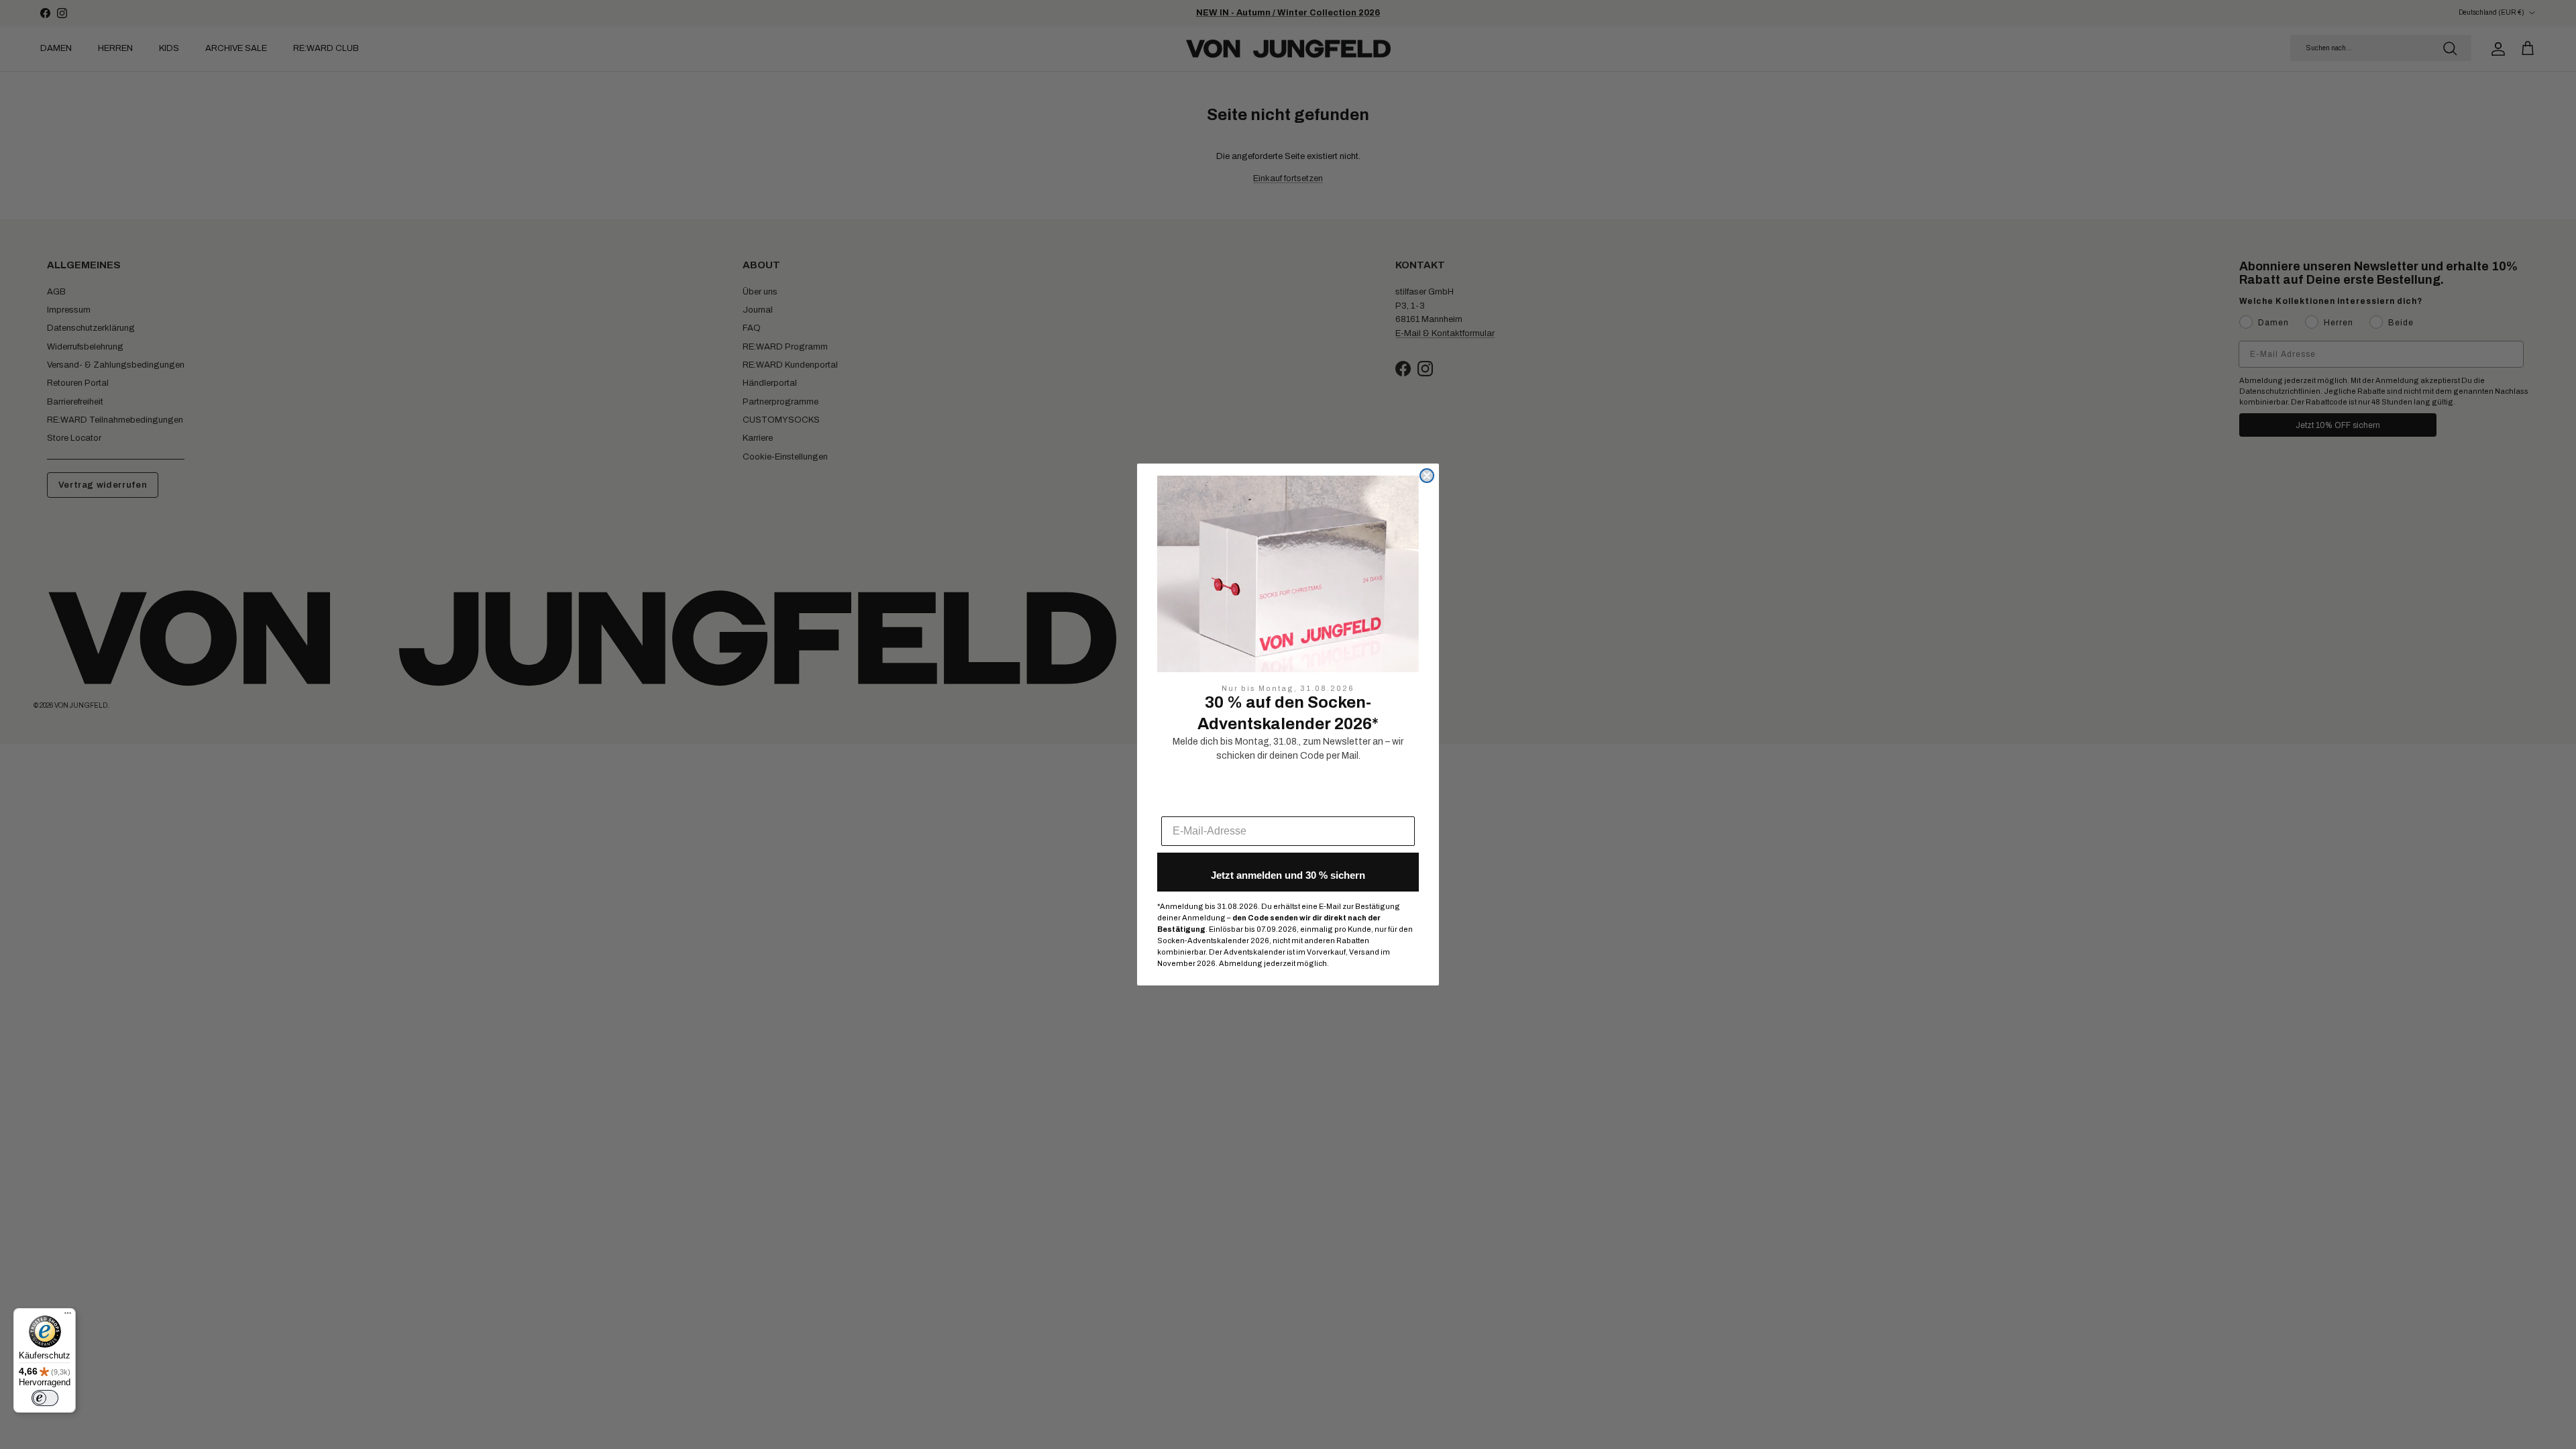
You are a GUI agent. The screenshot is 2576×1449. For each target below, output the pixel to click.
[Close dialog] (1427, 476)
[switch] (45, 1398)
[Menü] (68, 1316)
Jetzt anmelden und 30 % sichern (1288, 875)
